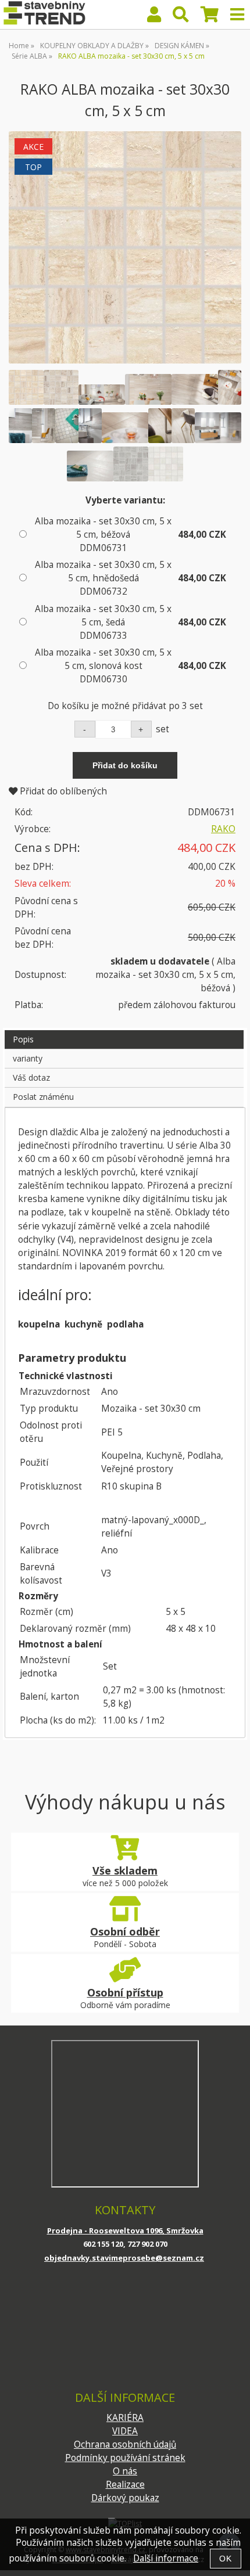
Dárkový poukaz (125, 2498)
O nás (125, 2471)
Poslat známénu (43, 1097)
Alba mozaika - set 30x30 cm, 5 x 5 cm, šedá (103, 622)
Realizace (125, 2485)
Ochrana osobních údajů (125, 2444)
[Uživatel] (154, 17)
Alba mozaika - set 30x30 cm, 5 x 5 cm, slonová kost (103, 666)
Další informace (166, 2558)
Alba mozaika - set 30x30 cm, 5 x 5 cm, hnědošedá (103, 578)
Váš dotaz (31, 1077)
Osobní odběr (125, 1931)
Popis (23, 1039)
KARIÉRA (125, 2418)
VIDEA (125, 2431)
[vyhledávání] (181, 17)
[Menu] (237, 15)
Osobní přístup (125, 1992)
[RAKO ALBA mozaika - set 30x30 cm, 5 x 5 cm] (125, 247)
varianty (28, 1058)
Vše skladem (125, 1870)
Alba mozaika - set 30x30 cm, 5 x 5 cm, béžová (103, 535)
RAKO (223, 829)
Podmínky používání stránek (125, 2458)
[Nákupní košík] (210, 17)
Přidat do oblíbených (62, 791)
